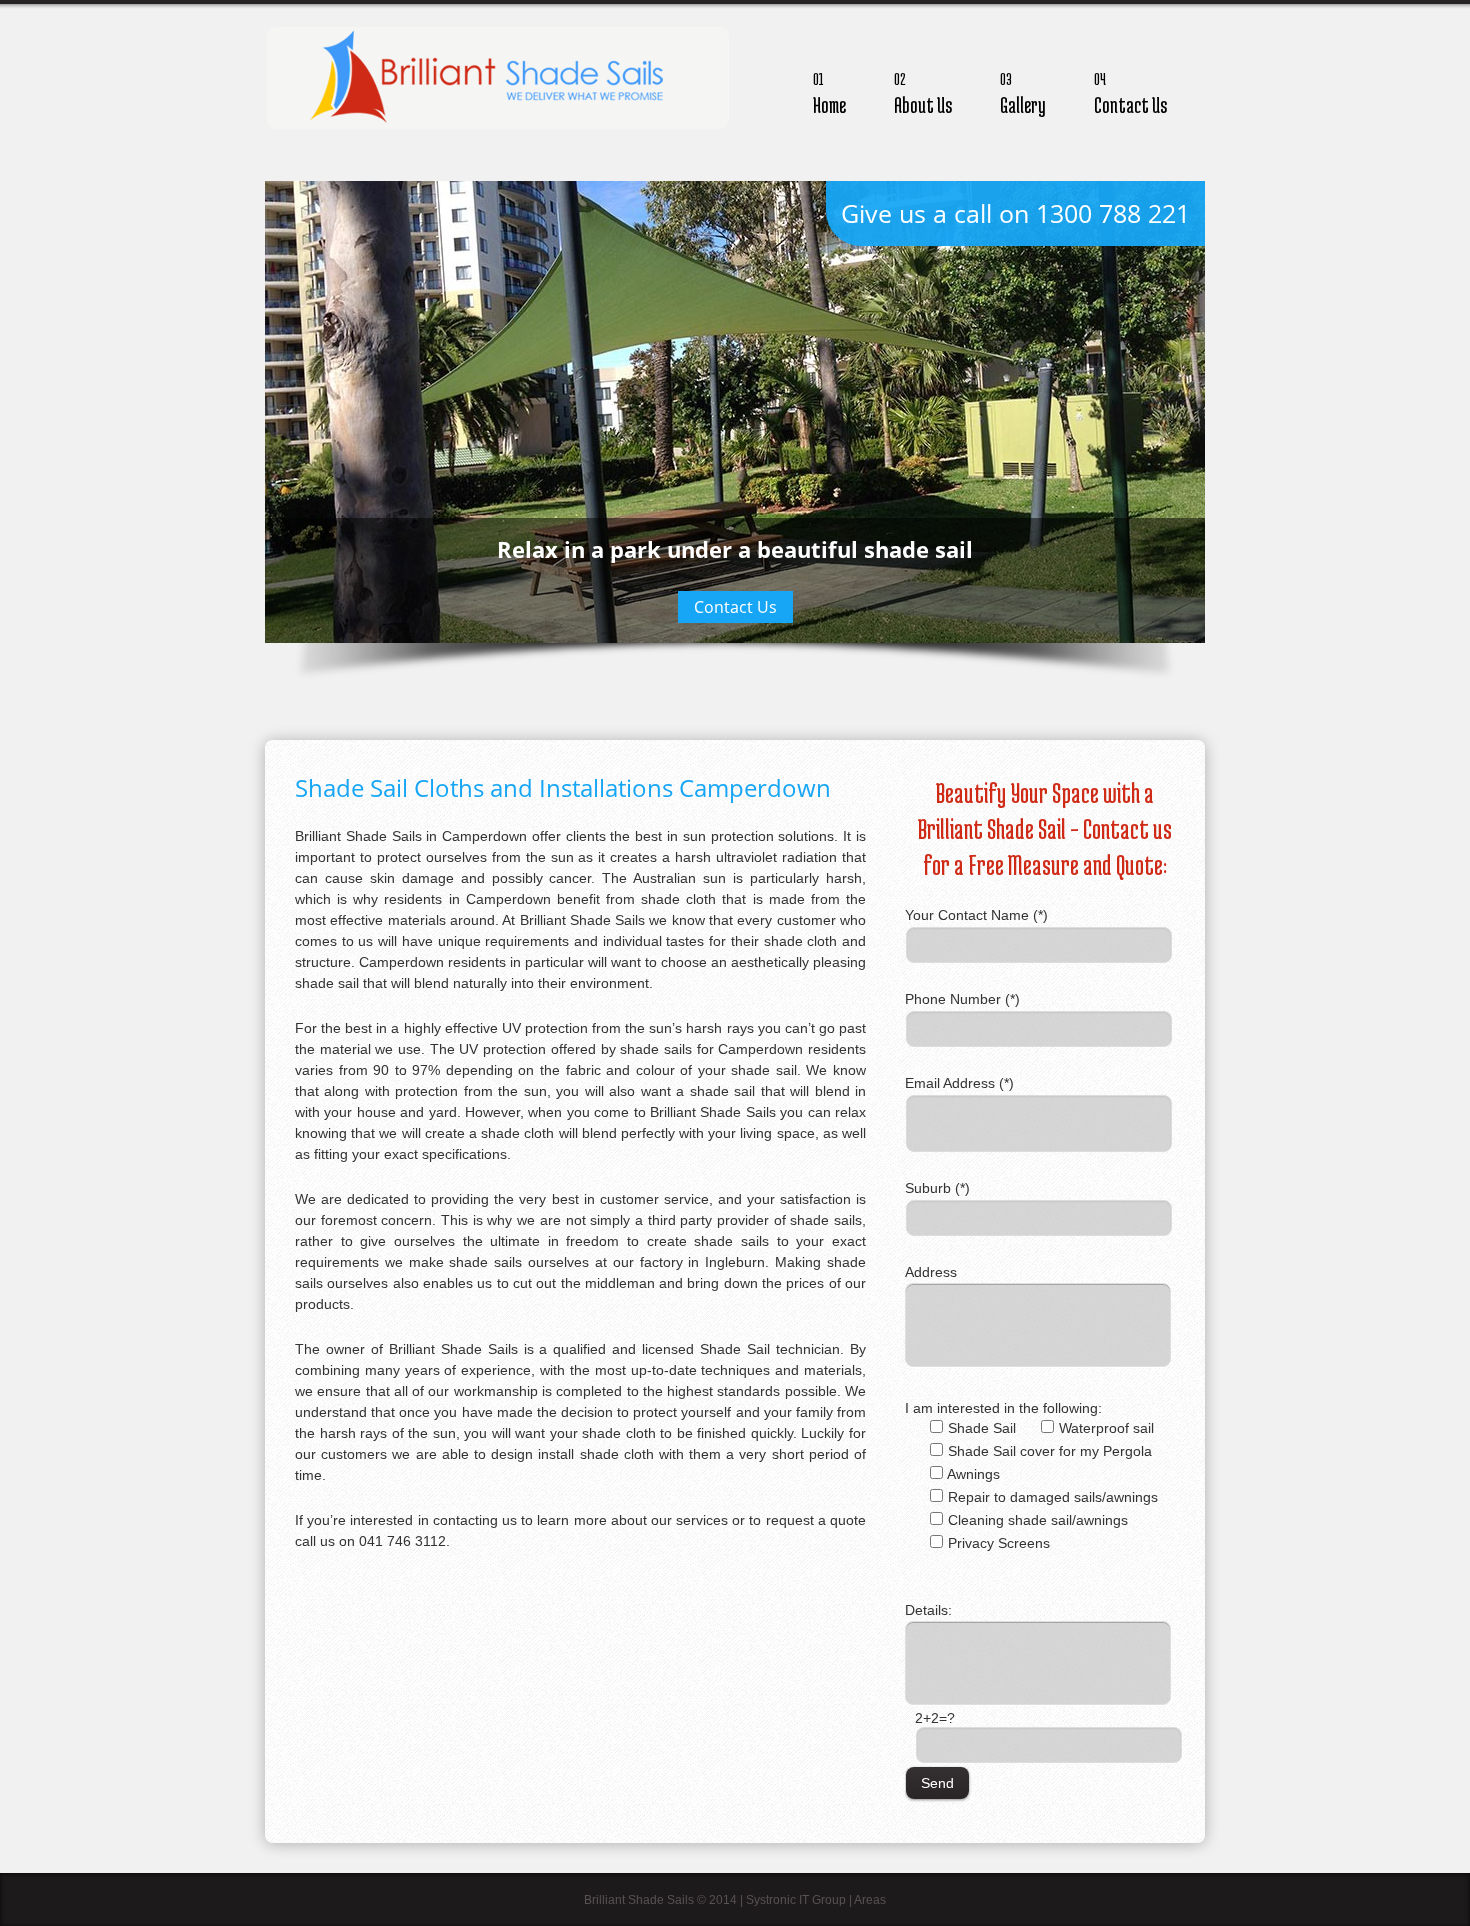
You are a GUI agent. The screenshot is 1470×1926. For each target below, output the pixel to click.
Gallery (1023, 93)
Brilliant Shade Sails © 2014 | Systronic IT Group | (719, 1900)
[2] (725, 666)
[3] (746, 666)
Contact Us (1130, 93)
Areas (870, 1900)
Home (829, 93)
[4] (767, 666)
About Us (923, 93)
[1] (704, 666)
